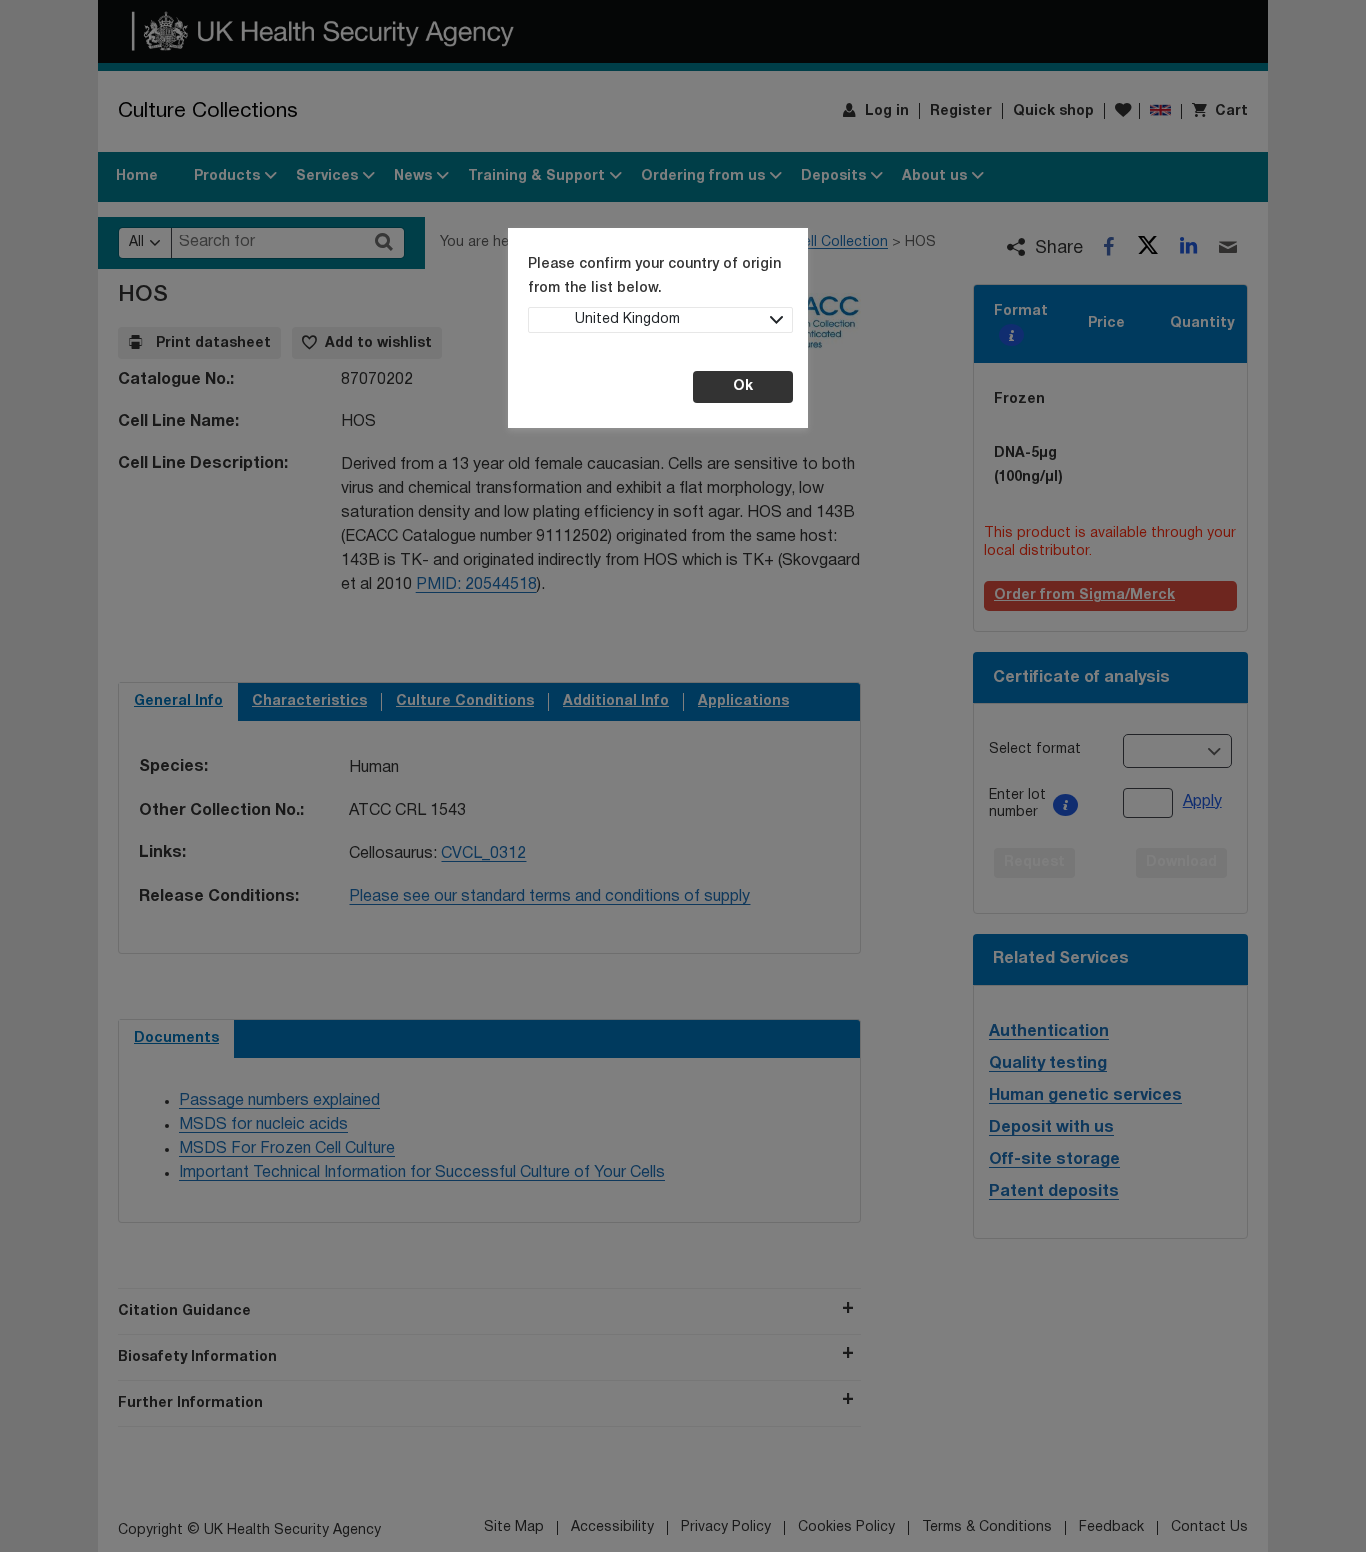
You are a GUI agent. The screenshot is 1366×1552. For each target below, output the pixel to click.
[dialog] (683, 776)
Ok (743, 386)
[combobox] (660, 320)
